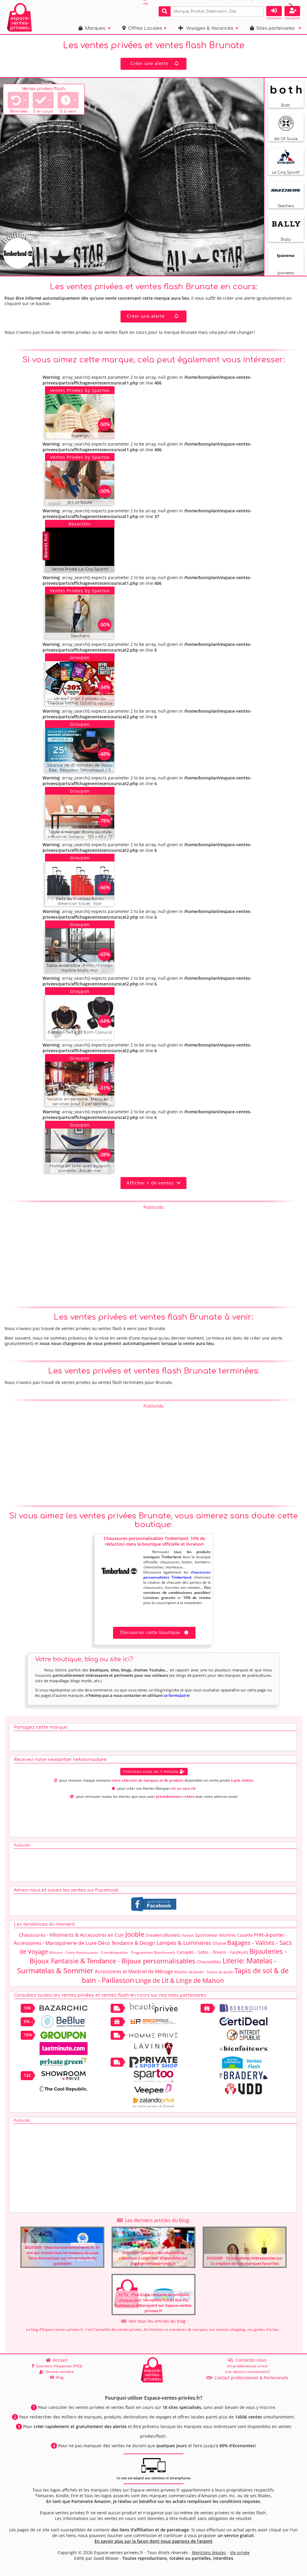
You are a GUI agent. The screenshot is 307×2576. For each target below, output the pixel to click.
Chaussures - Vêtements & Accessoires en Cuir (72, 1935)
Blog (59, 2377)
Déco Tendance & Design (127, 1943)
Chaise (219, 1943)
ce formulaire (176, 1695)
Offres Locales (144, 28)
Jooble (135, 1934)
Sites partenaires (274, 28)
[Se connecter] (274, 11)
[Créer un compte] (292, 11)
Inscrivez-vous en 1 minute (151, 1771)
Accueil (59, 2360)
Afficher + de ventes (152, 1183)
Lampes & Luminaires (184, 1943)
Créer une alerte (149, 63)
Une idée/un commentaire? (247, 2372)
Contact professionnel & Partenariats (250, 2378)
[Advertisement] (153, 1255)
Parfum (188, 1935)
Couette (245, 1935)
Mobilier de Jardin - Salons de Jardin (204, 1972)
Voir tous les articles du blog (156, 2321)
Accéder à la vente (86, 433)
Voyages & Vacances (208, 28)
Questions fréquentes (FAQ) (58, 2366)
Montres (228, 1935)
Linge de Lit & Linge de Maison (180, 1980)
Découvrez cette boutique (150, 1632)
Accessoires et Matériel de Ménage (134, 1971)
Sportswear (207, 1935)
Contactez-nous (250, 2360)
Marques (94, 28)
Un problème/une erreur (247, 2366)
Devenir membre (59, 2372)
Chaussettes (209, 1962)
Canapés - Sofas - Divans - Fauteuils (212, 1952)
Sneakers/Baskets (163, 1935)
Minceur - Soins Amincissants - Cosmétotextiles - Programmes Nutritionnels (112, 1952)
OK (258, 11)
